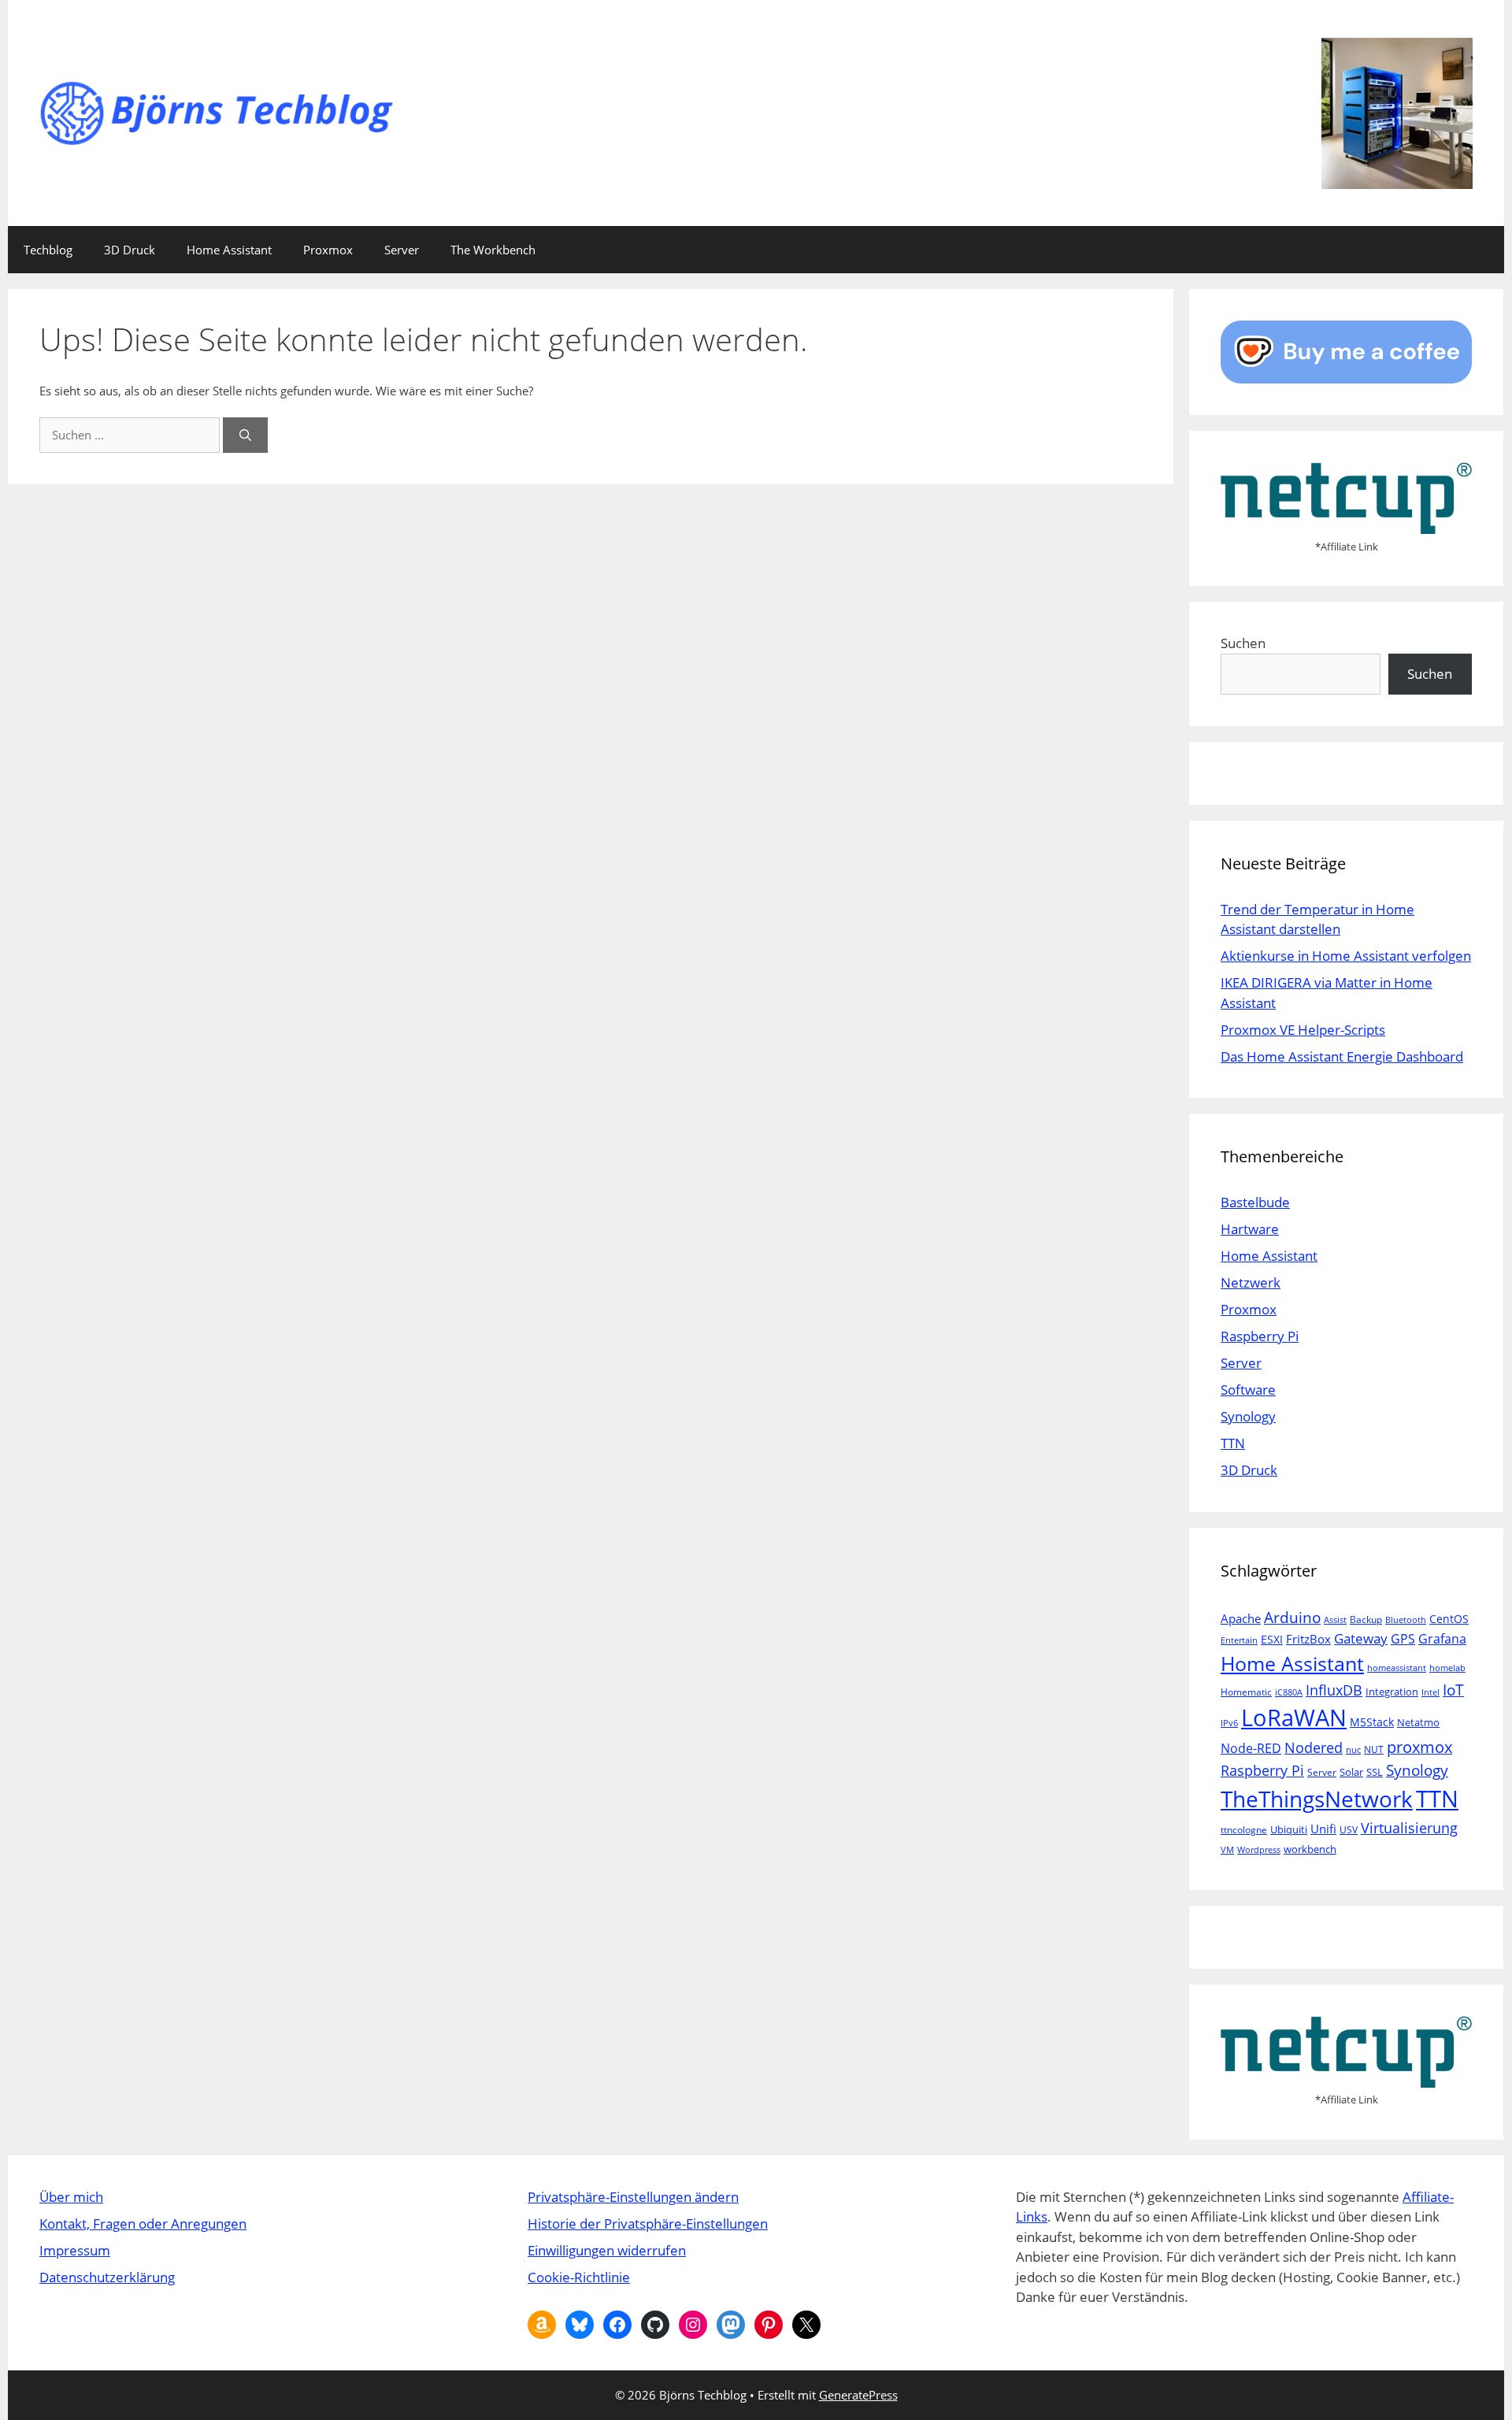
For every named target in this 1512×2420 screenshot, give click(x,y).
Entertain (1239, 1640)
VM (1227, 1850)
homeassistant (1397, 1668)
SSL (1375, 1772)
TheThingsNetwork (1317, 1799)
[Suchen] (245, 435)
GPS (1403, 1639)
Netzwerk (1251, 1282)
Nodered (1314, 1747)
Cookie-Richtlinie (579, 2277)
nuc (1353, 1750)
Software (1248, 1390)
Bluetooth (1406, 1620)
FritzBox (1308, 1639)
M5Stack (1372, 1722)
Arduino (1292, 1618)
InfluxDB (1334, 1690)
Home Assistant (229, 250)
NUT (1374, 1749)
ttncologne (1244, 1830)
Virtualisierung (1409, 1827)
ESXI (1272, 1639)
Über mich (71, 2197)
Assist (1335, 1620)
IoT (1453, 1690)
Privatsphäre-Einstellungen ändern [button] (633, 2197)
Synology (1248, 1416)
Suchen (1243, 643)
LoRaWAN (1294, 1718)
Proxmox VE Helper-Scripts (1303, 1030)
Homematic (1246, 1692)
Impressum (75, 2250)
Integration (1392, 1692)
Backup (1366, 1620)
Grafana (1442, 1638)
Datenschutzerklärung (107, 2277)
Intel (1430, 1692)
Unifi (1323, 1829)
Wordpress (1259, 1850)
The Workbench (493, 250)
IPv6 (1229, 1723)
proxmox (1419, 1747)
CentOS (1449, 1619)
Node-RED (1251, 1748)
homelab (1447, 1668)
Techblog (48, 250)
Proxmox (328, 250)
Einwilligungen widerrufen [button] (607, 2250)
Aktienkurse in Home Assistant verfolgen (1346, 956)
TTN (1233, 1443)
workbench (1310, 1849)
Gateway (1361, 1638)
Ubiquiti (1289, 1829)
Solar (1351, 1772)
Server (402, 250)
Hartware (1250, 1229)
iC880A (1289, 1692)
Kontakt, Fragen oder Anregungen (143, 2224)
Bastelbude (1255, 1202)
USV (1349, 1830)
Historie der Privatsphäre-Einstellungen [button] (648, 2224)
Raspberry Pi (1260, 1336)
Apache (1241, 1618)
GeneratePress (858, 2395)
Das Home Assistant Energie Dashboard (1342, 1056)
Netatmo (1418, 1722)
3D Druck (130, 250)
